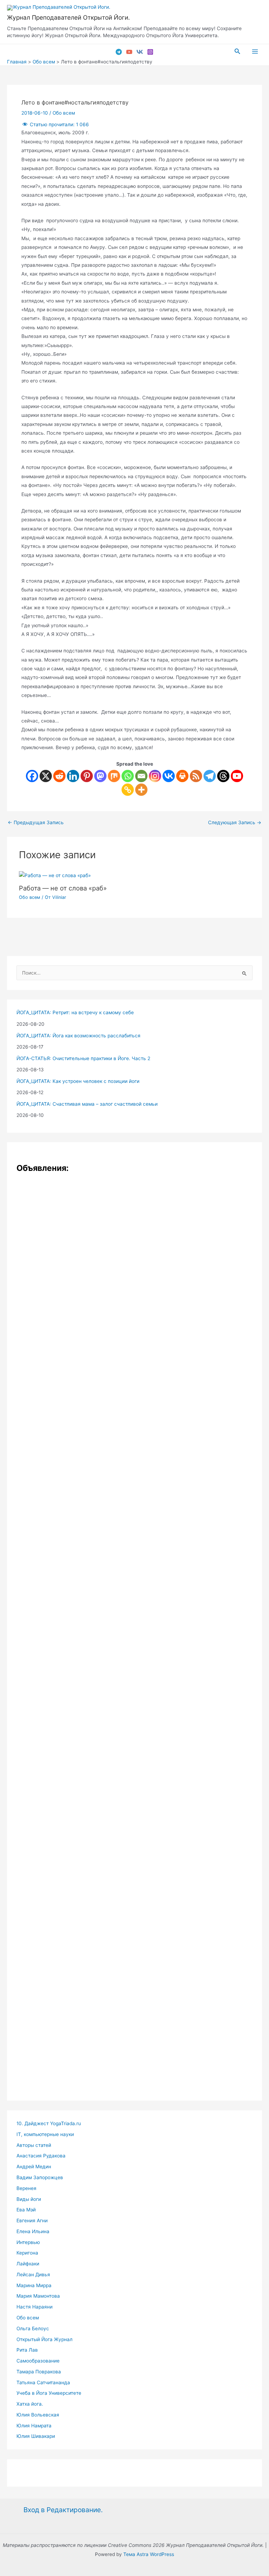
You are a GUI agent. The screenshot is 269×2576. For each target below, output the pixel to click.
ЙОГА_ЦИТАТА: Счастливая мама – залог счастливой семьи (87, 1104)
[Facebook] (32, 776)
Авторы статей (34, 2145)
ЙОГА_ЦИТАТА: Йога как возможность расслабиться (78, 1036)
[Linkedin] (73, 776)
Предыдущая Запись (36, 823)
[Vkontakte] (169, 776)
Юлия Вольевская (38, 2415)
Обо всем (64, 113)
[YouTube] (129, 52)
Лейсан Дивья (33, 2275)
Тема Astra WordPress (149, 2554)
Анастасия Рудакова (41, 2156)
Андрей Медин (34, 2167)
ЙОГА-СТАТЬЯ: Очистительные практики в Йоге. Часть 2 (83, 1058)
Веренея (26, 2188)
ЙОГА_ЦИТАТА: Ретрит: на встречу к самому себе (75, 1012)
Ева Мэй (26, 2210)
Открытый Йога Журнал (44, 2339)
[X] (46, 776)
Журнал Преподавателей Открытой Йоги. (68, 17)
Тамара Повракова (39, 2372)
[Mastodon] (100, 776)
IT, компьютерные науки (45, 2134)
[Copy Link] (128, 790)
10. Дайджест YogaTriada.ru (49, 2123)
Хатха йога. (30, 2404)
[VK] (140, 52)
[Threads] (223, 776)
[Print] (182, 776)
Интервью (28, 2242)
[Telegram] (119, 52)
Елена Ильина (33, 2231)
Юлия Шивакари (36, 2436)
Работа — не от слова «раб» (63, 888)
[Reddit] (59, 776)
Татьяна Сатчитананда (43, 2382)
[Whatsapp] (128, 776)
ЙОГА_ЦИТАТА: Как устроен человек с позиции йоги (78, 1081)
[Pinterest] (87, 776)
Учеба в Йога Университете (49, 2393)
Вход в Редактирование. (63, 2510)
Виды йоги (29, 2199)
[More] (141, 790)
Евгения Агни (32, 2221)
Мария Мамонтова (38, 2296)
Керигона (27, 2253)
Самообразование (38, 2361)
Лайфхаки (28, 2264)
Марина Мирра (34, 2285)
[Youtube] (237, 776)
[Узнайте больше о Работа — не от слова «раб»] (55, 875)
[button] (237, 51)
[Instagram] (150, 52)
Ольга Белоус (33, 2328)
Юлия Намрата (34, 2426)
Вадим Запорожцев (40, 2177)
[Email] (141, 776)
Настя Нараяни (35, 2307)
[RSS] (196, 776)
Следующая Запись (235, 823)
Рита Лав (27, 2350)
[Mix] (114, 776)
